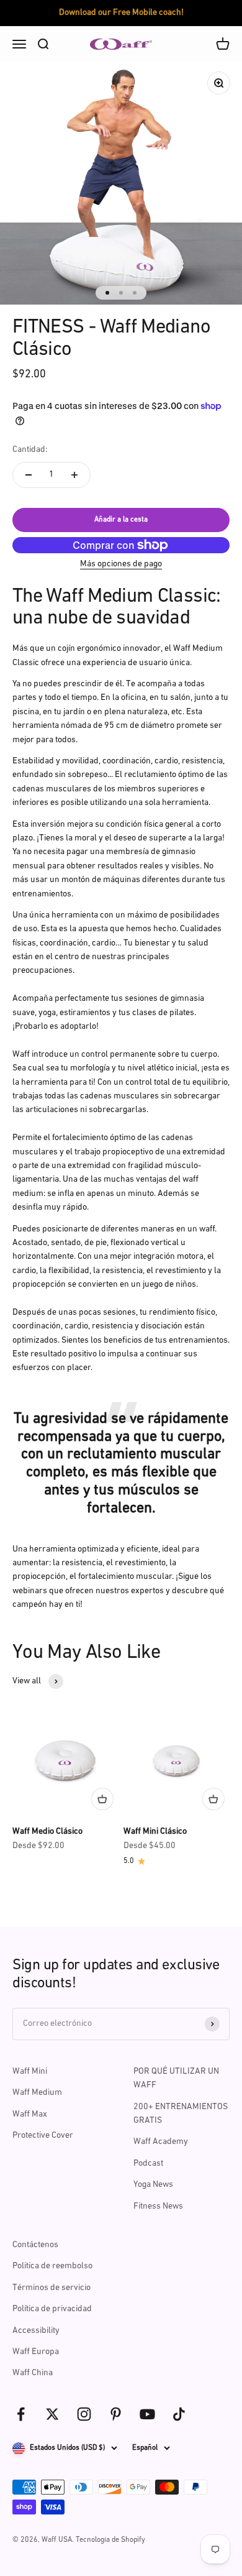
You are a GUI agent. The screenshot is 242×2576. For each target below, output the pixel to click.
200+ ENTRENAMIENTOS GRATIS (181, 2114)
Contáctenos (35, 2245)
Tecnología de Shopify (110, 2540)
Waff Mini (30, 2072)
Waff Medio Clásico (47, 1832)
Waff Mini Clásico (155, 1832)
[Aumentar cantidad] (74, 475)
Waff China (33, 2373)
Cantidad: (30, 450)
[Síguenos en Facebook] (21, 2414)
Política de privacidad (52, 2309)
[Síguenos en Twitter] (52, 2414)
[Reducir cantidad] (29, 475)
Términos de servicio (52, 2288)
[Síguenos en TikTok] (179, 2414)
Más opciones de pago (121, 564)
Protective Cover (43, 2136)
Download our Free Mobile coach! (121, 13)
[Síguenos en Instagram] (84, 2414)
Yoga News (153, 2185)
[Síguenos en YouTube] (147, 2414)
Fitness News (158, 2206)
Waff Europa (36, 2352)
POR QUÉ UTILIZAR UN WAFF (176, 2078)
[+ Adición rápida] (102, 1799)
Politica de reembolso (52, 2266)
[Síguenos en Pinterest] (116, 2414)
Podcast (148, 2164)
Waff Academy (161, 2142)
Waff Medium (37, 2093)
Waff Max (30, 2114)
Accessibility (36, 2331)
